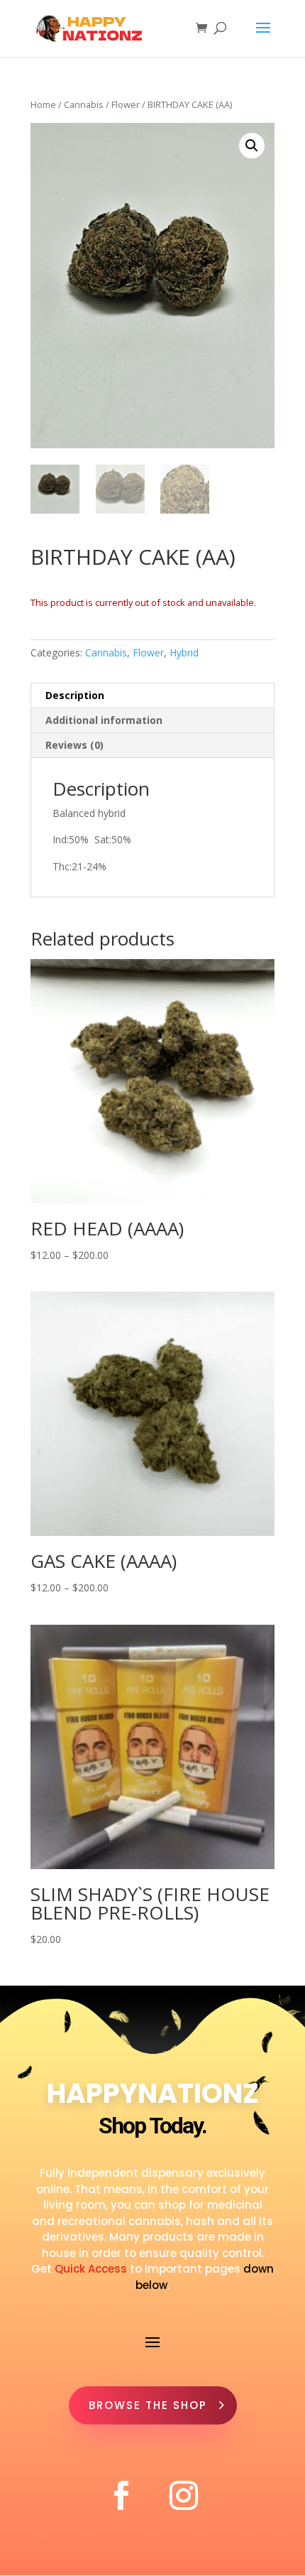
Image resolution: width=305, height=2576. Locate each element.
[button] (252, 146)
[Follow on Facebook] (121, 2496)
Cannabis (84, 104)
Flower (126, 104)
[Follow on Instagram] (184, 2496)
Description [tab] (75, 695)
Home (43, 104)
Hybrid (184, 653)
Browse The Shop (148, 2405)
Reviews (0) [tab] (74, 745)
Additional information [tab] (104, 720)
